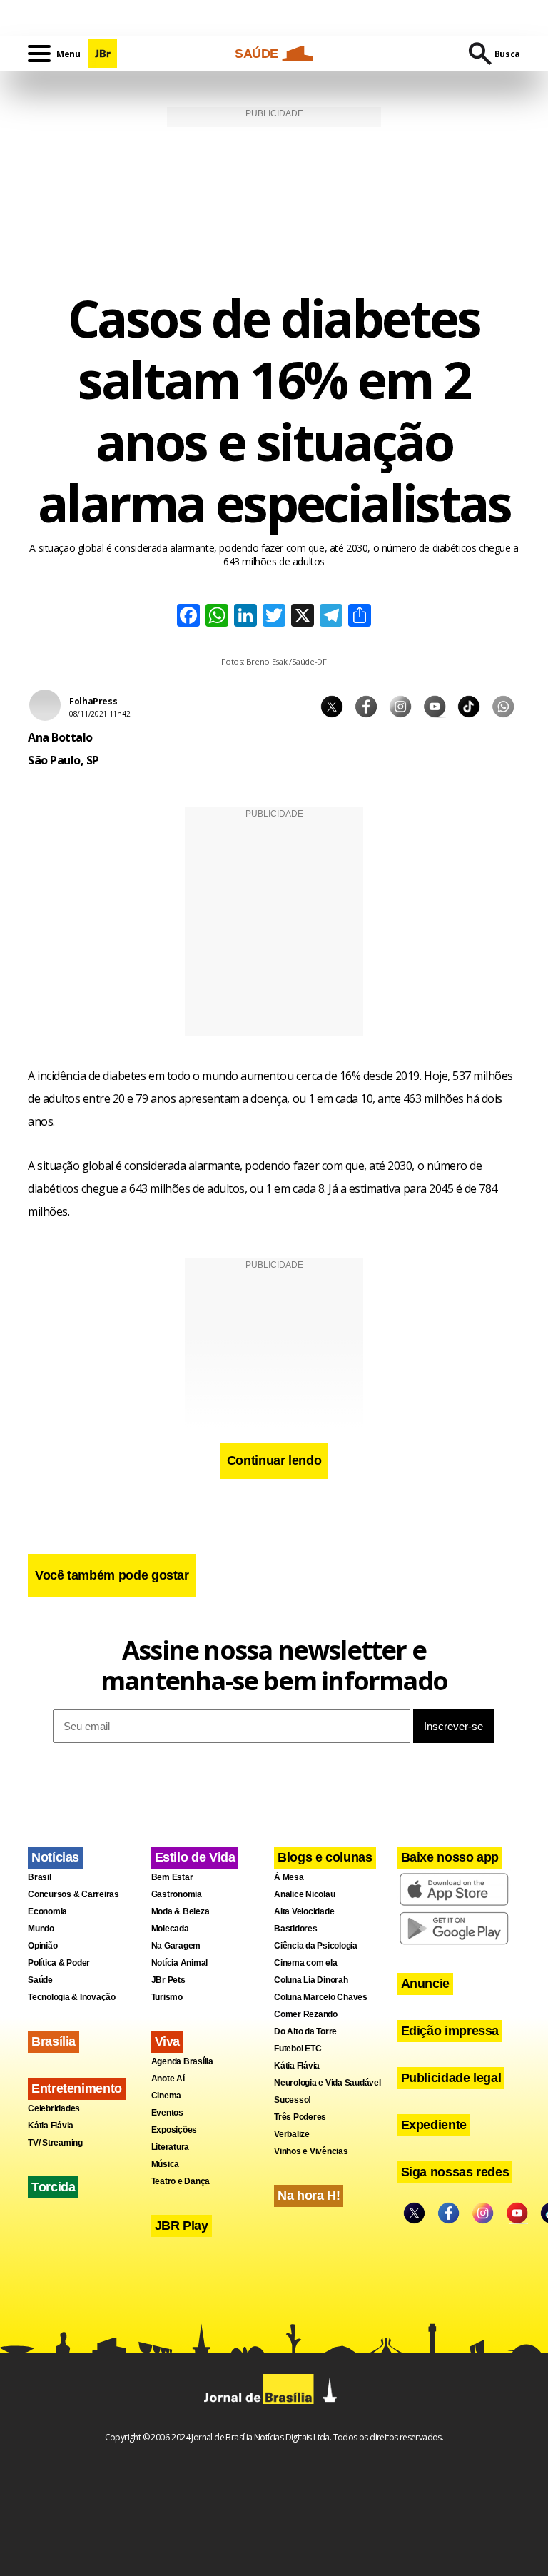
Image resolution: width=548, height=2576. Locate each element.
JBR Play (182, 2226)
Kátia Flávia (51, 2126)
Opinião (42, 1946)
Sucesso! (293, 2100)
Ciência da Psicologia (316, 1946)
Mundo (41, 1929)
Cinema (167, 2096)
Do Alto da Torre (305, 2031)
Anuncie (425, 1984)
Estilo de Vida (195, 1857)
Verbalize (292, 2134)
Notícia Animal (180, 1963)
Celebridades (54, 2108)
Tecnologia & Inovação (72, 1997)
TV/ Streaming (55, 2143)
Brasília (54, 2041)
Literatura (171, 2147)
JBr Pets (168, 1980)
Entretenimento (77, 2088)
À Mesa (289, 1877)
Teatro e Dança (181, 2181)
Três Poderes (300, 2117)
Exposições (174, 2130)
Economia (47, 1911)
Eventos (167, 2113)
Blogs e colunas (325, 1857)
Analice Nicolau (304, 1894)
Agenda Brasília (182, 2061)
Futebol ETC (298, 2049)
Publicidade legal (451, 2078)
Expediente (434, 2125)
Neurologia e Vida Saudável (328, 2083)
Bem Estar (172, 1877)
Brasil (40, 1877)
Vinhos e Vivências (311, 2151)
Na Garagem (176, 1946)
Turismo (167, 1997)
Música (166, 2164)
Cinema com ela (306, 1963)
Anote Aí (168, 2079)
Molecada (170, 1929)
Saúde (40, 1980)
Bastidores (296, 1929)
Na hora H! (309, 2196)
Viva (168, 2041)
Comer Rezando (306, 2014)
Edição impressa (450, 2031)
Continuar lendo (274, 1460)
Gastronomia (177, 1894)
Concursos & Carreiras (73, 1894)
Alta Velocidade (304, 1911)
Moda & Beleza (181, 1911)
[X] (303, 617)
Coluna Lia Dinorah (311, 1980)
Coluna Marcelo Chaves (321, 1997)
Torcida (53, 2187)
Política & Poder (59, 1963)
